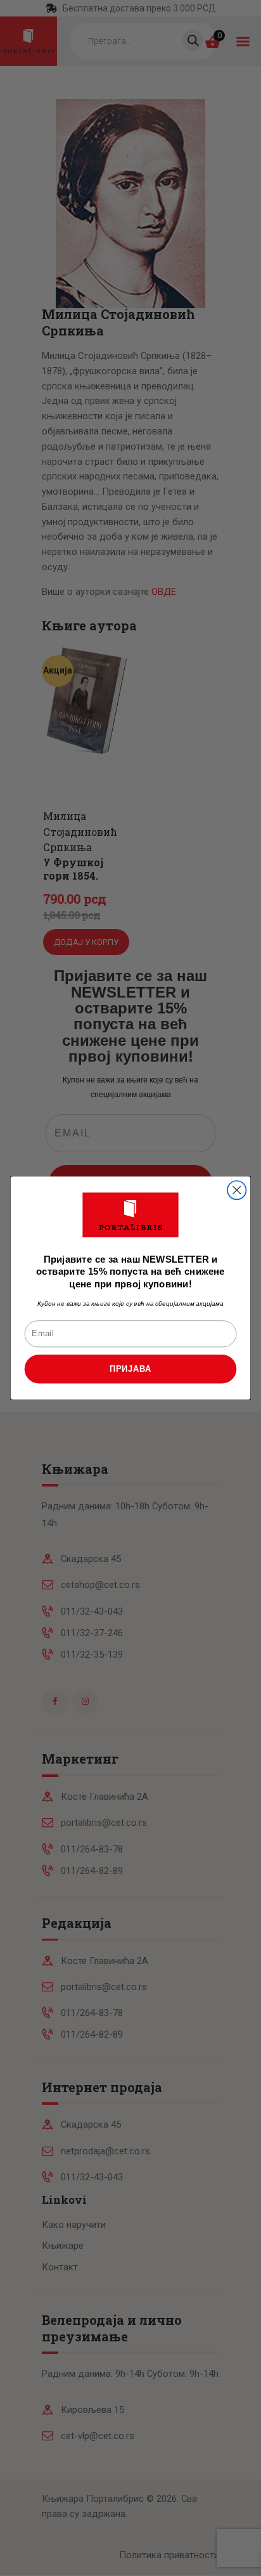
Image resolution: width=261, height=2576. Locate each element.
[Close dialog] (237, 1190)
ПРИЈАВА (130, 1369)
